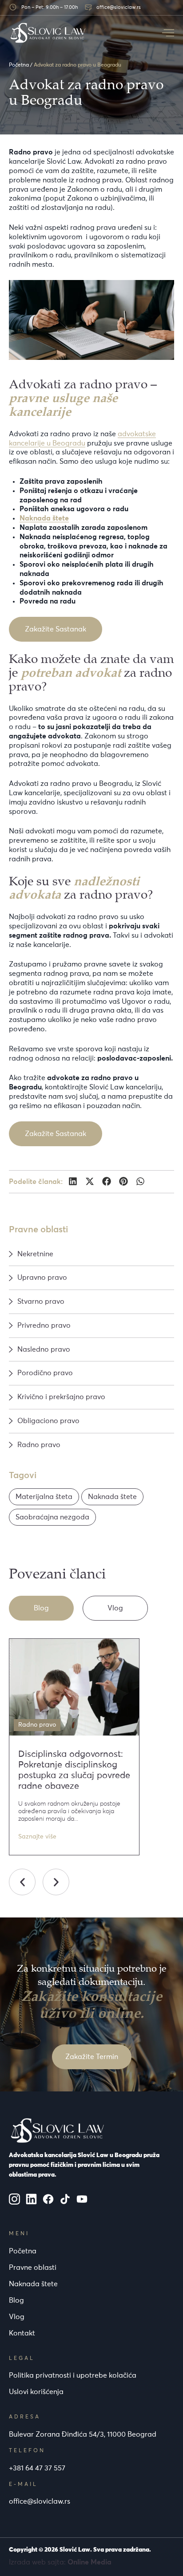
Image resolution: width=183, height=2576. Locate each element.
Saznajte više (37, 1837)
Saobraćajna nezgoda (52, 1517)
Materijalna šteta (44, 1497)
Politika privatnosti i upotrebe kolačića (73, 2375)
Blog (16, 2300)
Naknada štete (112, 1497)
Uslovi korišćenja (36, 2392)
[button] (73, 1181)
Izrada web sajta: (60, 2562)
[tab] (41, 1608)
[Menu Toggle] (168, 33)
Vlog (17, 2317)
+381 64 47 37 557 (37, 2468)
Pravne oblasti (33, 2268)
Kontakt (22, 2333)
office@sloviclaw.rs (40, 2501)
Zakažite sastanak (56, 629)
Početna (19, 65)
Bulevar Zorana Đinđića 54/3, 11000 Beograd (83, 2434)
